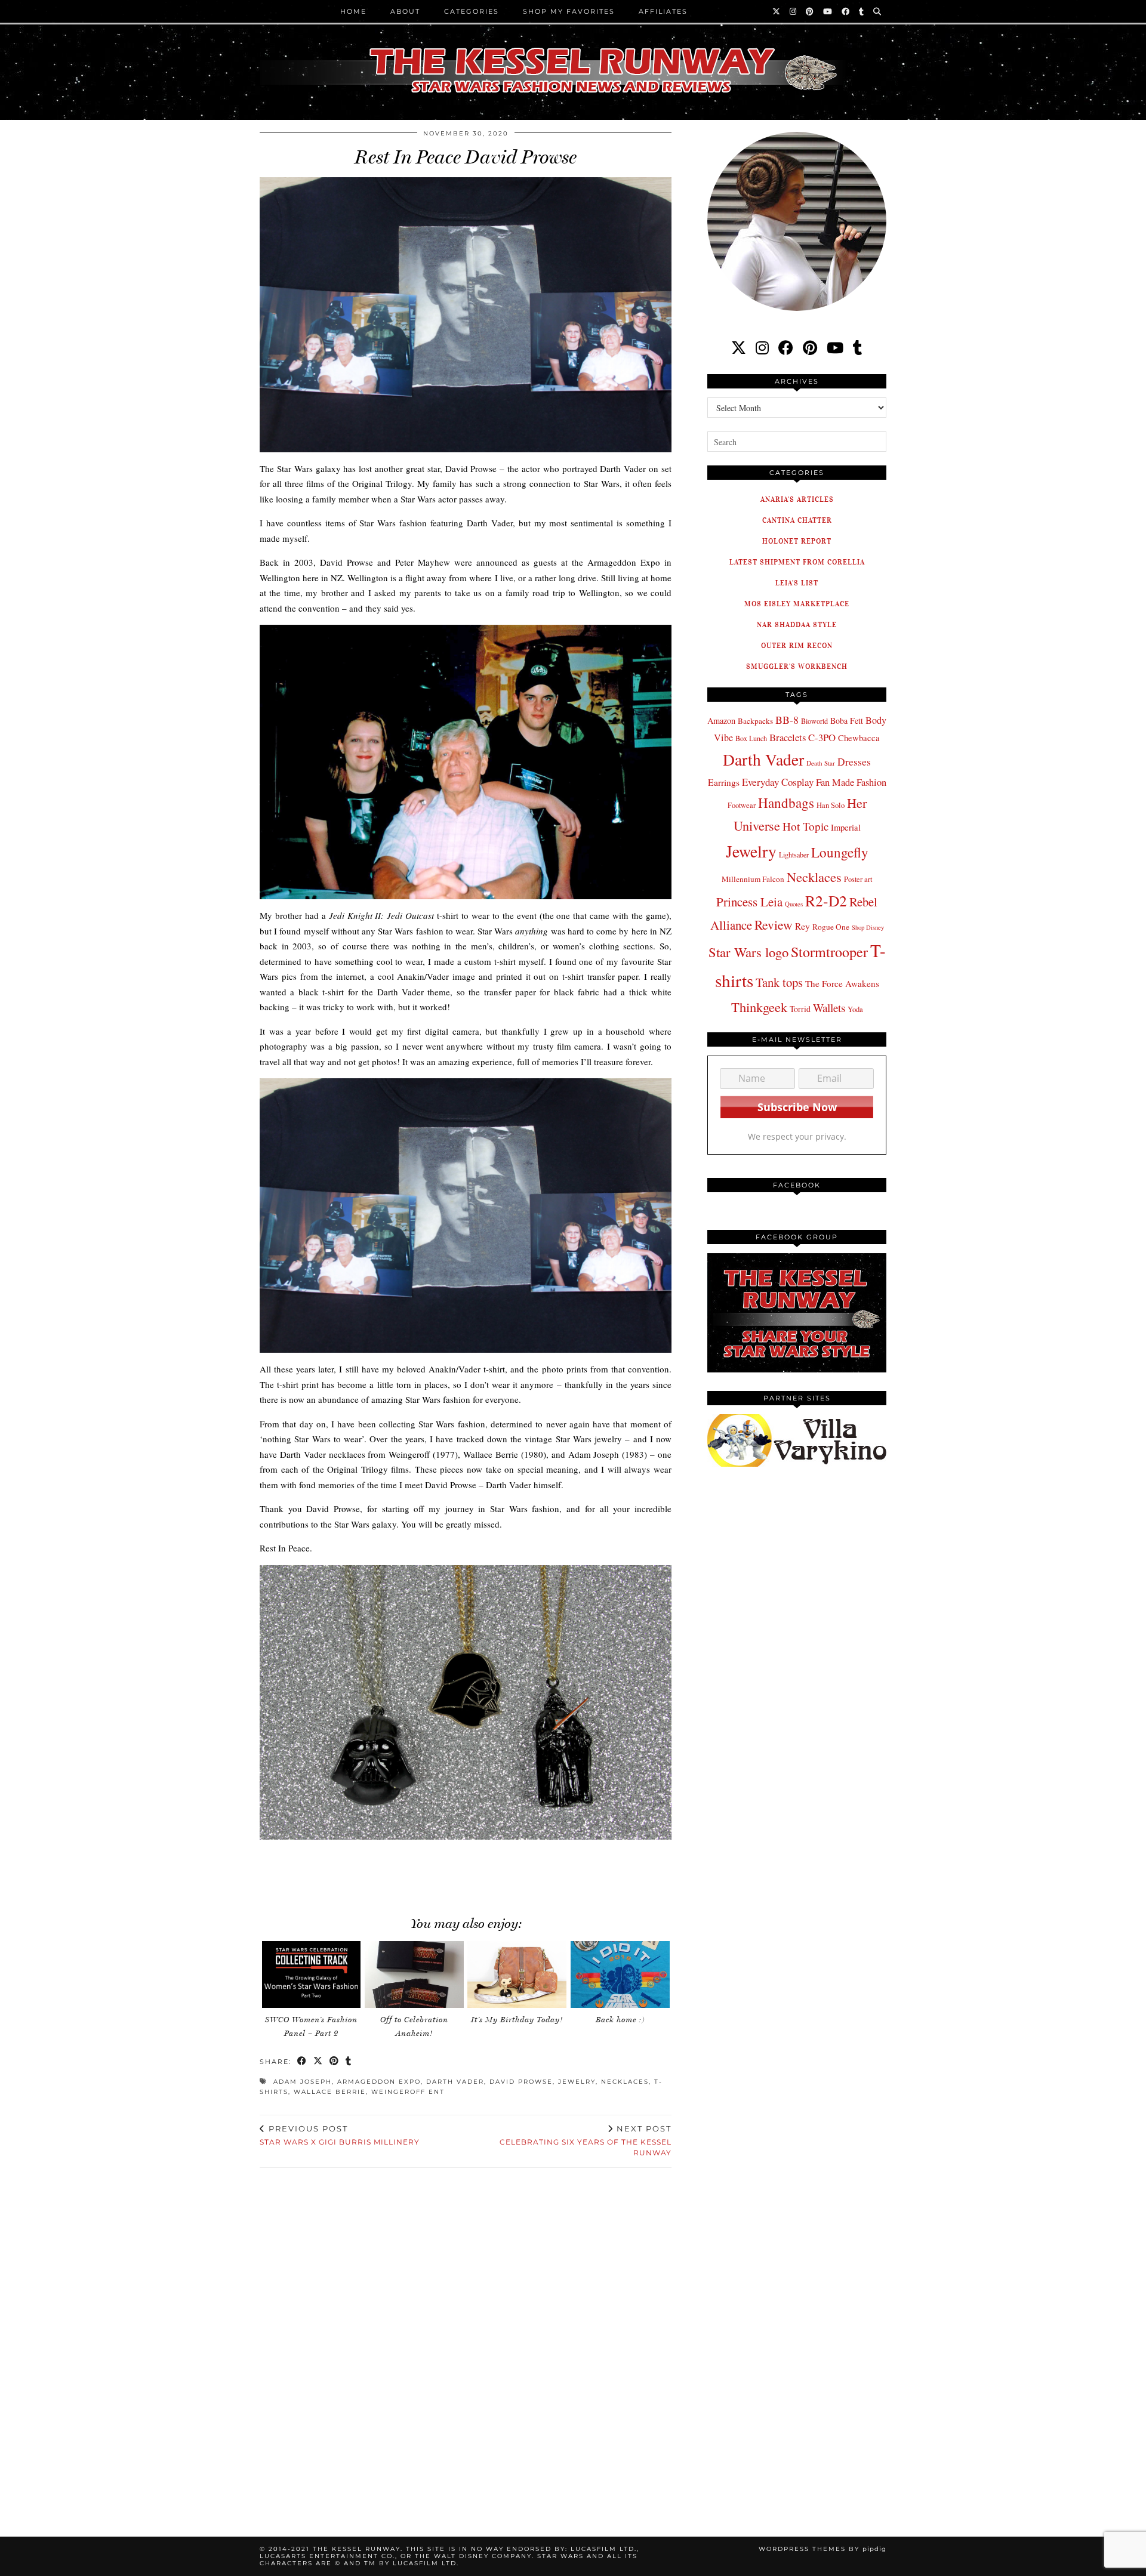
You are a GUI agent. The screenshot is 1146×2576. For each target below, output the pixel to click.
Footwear (742, 805)
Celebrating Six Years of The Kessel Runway (586, 2140)
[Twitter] (777, 11)
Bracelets (788, 737)
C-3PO (822, 737)
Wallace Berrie (330, 2092)
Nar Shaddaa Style (797, 624)
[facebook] (786, 348)
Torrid (800, 1009)
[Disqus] (466, 2338)
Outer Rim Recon (797, 645)
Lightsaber (794, 854)
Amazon (721, 721)
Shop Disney (868, 927)
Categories (472, 11)
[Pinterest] (810, 11)
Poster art (858, 879)
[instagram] (762, 348)
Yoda (855, 1009)
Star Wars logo (748, 952)
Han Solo (831, 805)
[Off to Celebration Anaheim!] (414, 1975)
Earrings (724, 782)
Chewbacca (859, 738)
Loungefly (840, 852)
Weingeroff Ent (408, 2092)
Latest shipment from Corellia (797, 562)
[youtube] (835, 348)
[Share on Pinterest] (335, 2062)
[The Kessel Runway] (573, 55)
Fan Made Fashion (851, 782)
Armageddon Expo (379, 2082)
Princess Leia (749, 902)
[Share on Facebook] (302, 2062)
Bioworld (814, 721)
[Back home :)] (620, 1975)
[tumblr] (862, 11)
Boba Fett (847, 721)
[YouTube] (828, 11)
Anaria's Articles (797, 499)
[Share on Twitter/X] (318, 2062)
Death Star (821, 763)
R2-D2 (826, 900)
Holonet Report (797, 541)
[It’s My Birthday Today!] (517, 1975)
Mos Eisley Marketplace (797, 604)
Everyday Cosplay (778, 782)
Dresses (854, 762)
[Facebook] (846, 11)
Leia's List (797, 583)
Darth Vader (455, 2082)
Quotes (794, 904)
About (405, 11)
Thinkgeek (759, 1007)
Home (353, 11)
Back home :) (620, 2020)
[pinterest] (810, 348)
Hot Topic (805, 826)
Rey (802, 926)
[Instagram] (794, 11)
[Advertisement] (466, 1867)
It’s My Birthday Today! (517, 2020)
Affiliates (663, 11)
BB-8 (787, 720)
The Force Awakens (842, 983)
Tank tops (779, 982)
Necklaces (625, 2082)
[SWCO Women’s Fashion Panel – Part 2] (312, 1975)
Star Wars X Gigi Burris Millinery (340, 2135)
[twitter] (739, 348)
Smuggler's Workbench (797, 666)
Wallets (829, 1008)
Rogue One (831, 927)
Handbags (786, 803)
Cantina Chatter (797, 520)
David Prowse (521, 2082)
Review (774, 925)
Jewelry (577, 2082)
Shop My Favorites (569, 11)
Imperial (846, 827)
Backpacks (755, 721)
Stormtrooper (829, 952)
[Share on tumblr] (349, 2062)
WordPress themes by (822, 2549)
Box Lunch (751, 738)
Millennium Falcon (753, 879)
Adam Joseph (303, 2082)
